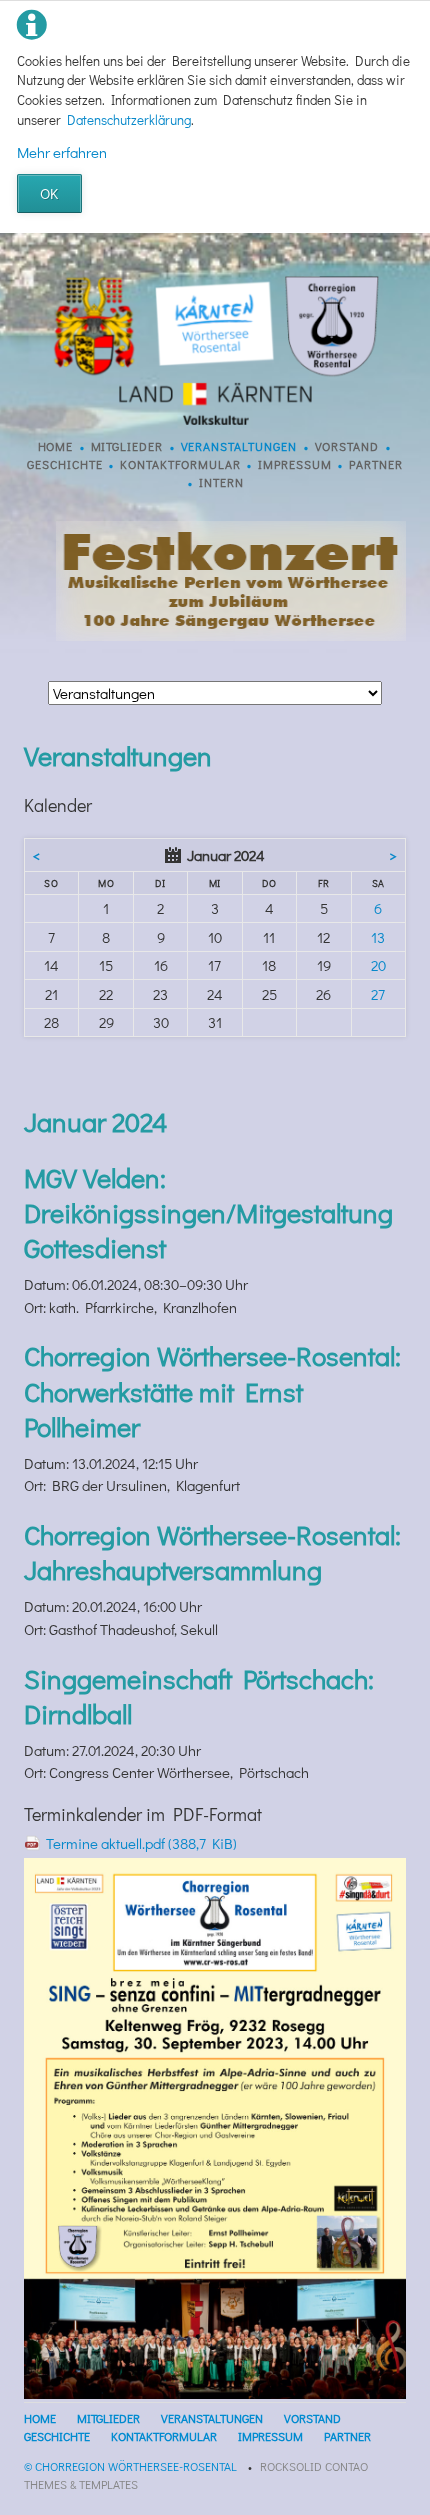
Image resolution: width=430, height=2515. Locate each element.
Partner (376, 464)
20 (378, 965)
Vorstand (347, 446)
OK (49, 193)
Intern (221, 482)
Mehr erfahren (62, 152)
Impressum (295, 464)
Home (56, 446)
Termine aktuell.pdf (141, 1843)
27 (378, 994)
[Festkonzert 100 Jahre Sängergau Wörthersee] (231, 635)
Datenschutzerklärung (129, 120)
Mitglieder (127, 446)
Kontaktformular (180, 464)
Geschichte (65, 464)
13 (378, 937)
